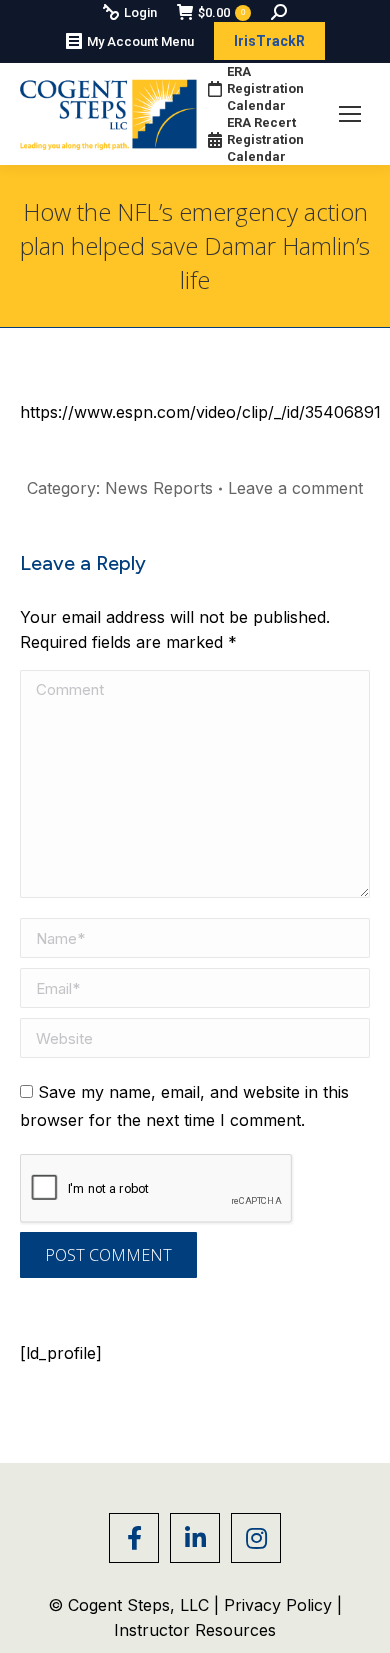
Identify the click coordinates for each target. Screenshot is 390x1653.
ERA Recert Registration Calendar (265, 139)
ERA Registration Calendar (265, 88)
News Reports (159, 488)
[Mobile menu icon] (350, 114)
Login (140, 12)
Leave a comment (295, 488)
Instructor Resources (195, 1630)
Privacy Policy (280, 1605)
